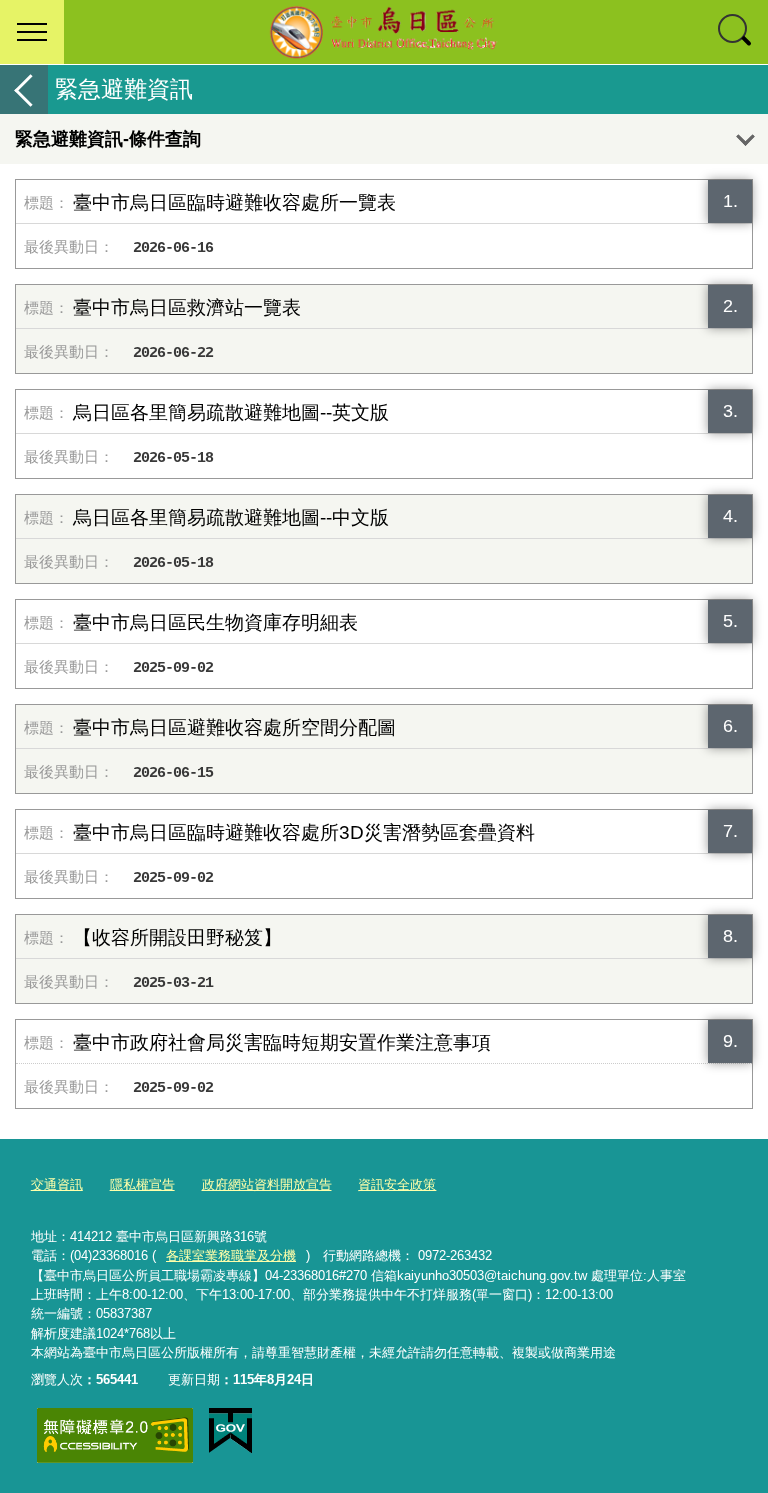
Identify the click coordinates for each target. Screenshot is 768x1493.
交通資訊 (57, 1184)
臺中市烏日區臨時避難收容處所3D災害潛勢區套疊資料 (304, 832)
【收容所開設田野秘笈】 (177, 937)
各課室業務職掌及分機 (231, 1255)
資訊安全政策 (397, 1184)
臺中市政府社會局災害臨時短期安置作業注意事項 (282, 1042)
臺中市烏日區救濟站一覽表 (187, 307)
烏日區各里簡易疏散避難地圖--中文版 (231, 517)
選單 (32, 32)
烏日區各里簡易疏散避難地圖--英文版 (231, 412)
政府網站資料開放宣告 (267, 1184)
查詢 (736, 32)
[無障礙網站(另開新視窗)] (115, 1435)
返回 (24, 89)
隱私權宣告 (142, 1184)
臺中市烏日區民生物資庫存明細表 (215, 622)
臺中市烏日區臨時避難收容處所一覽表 (234, 202)
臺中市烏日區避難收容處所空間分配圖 (234, 727)
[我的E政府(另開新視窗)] (230, 1431)
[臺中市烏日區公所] (384, 32)
